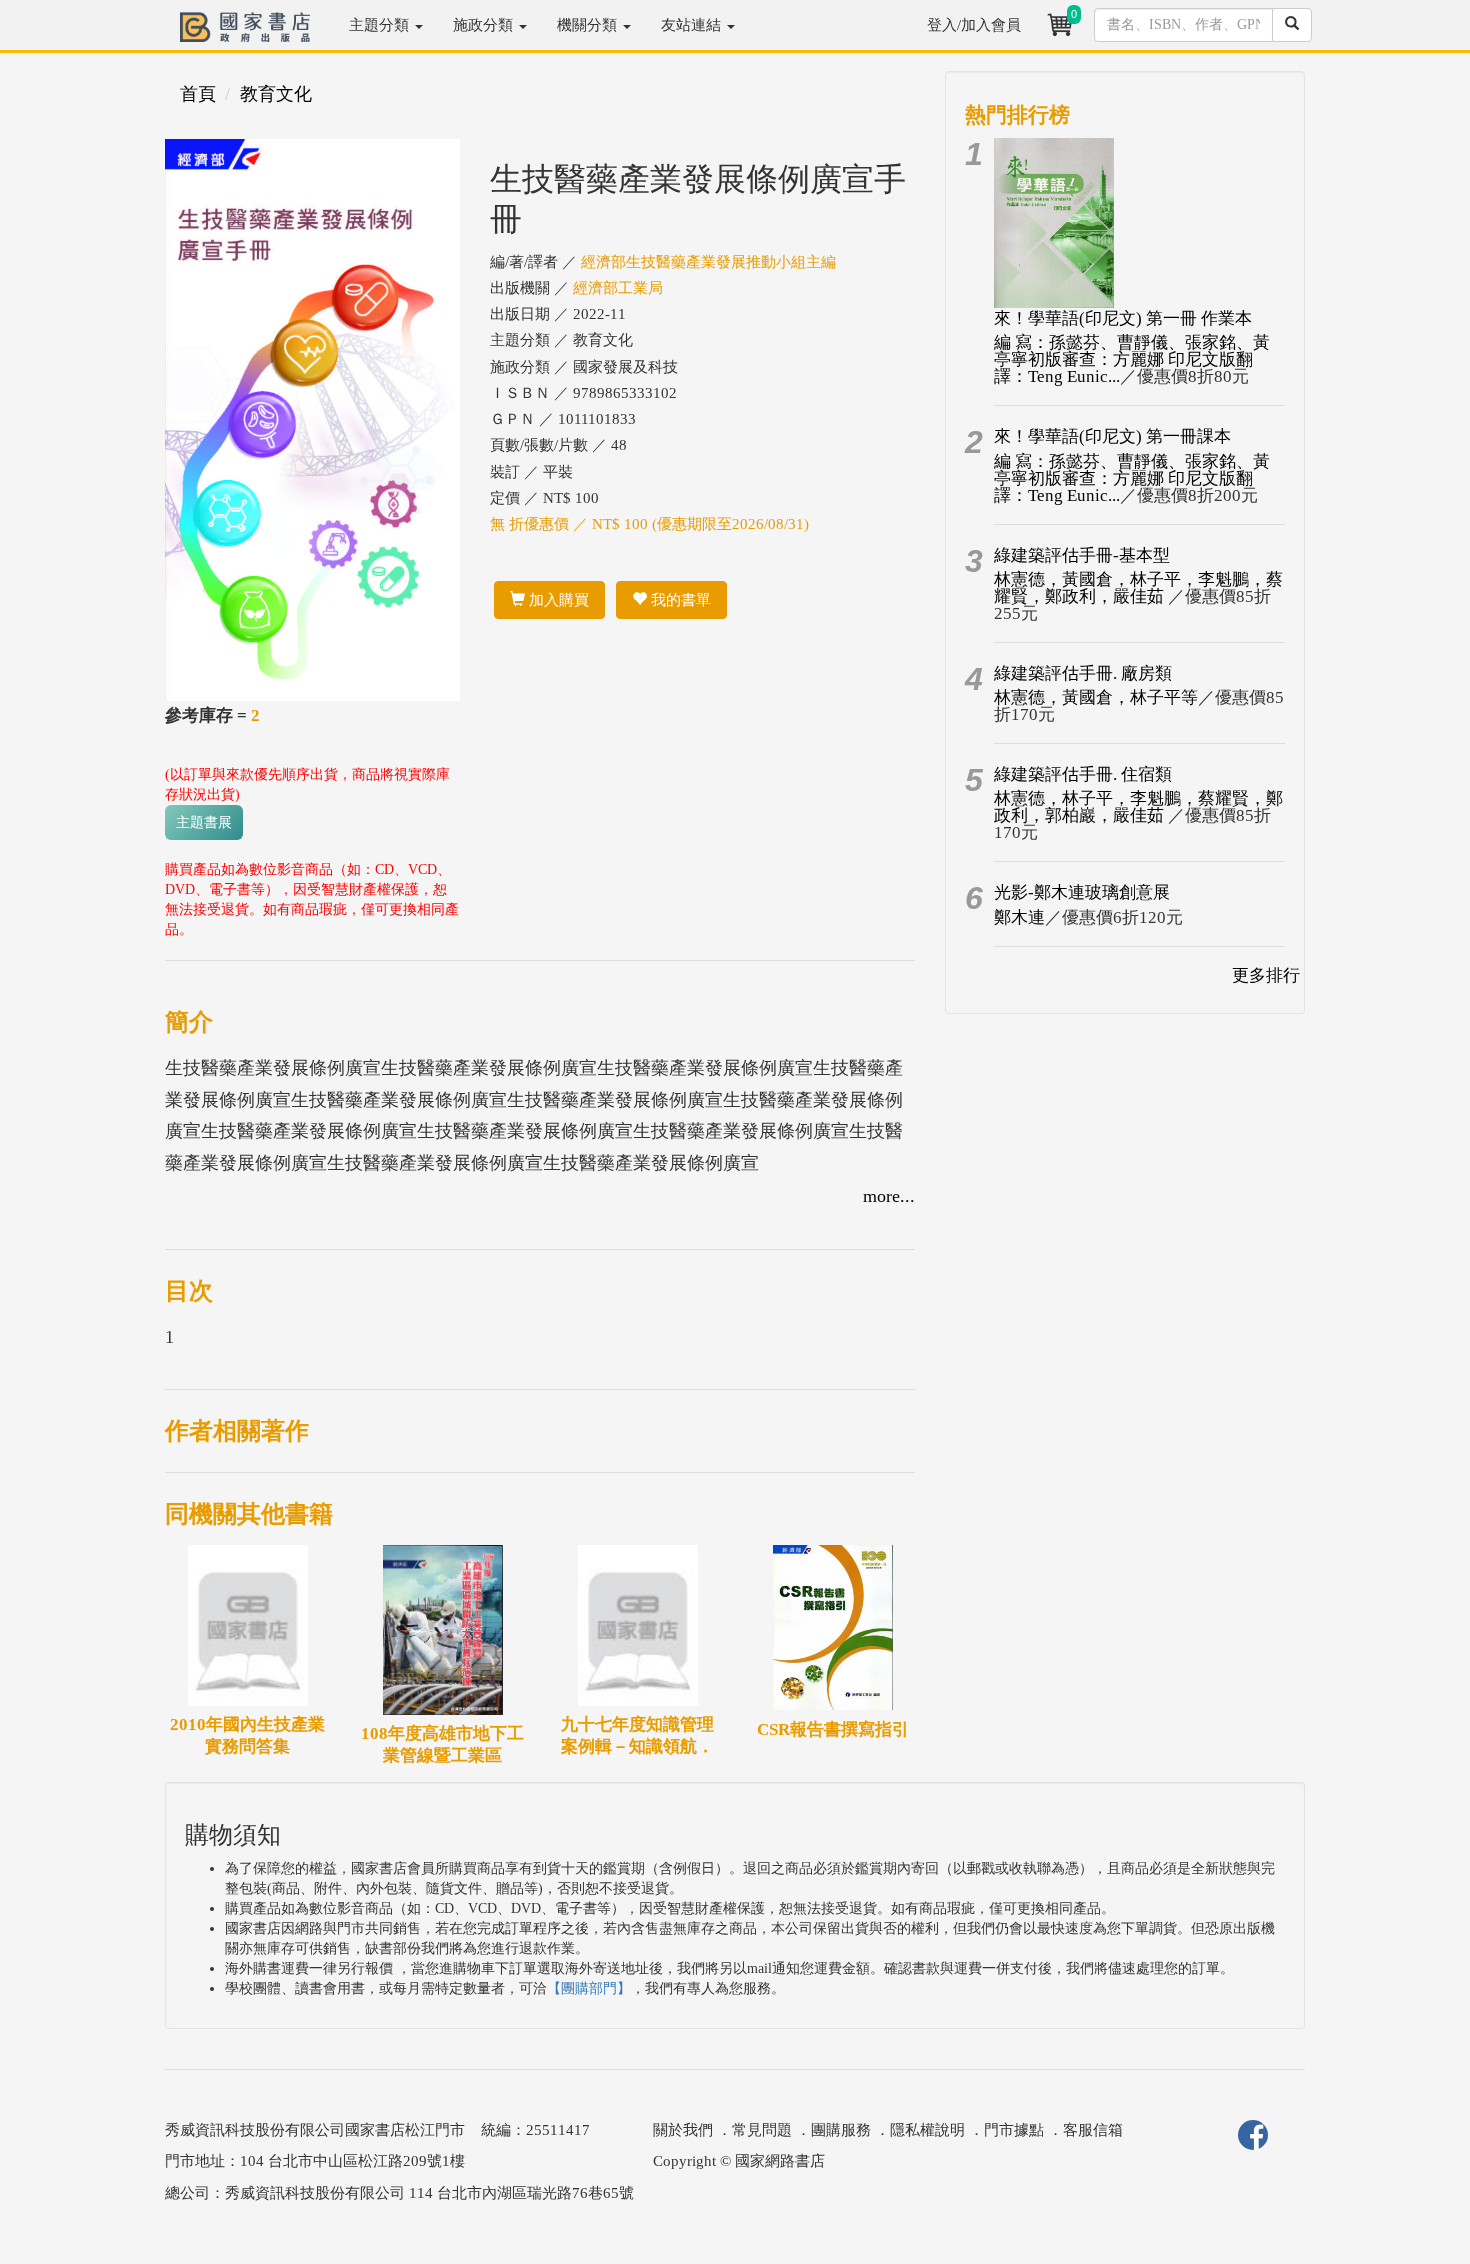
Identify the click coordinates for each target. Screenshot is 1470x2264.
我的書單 (679, 600)
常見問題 (762, 2130)
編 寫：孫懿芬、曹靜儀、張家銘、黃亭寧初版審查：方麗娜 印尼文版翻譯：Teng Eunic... (1132, 359)
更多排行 (1266, 975)
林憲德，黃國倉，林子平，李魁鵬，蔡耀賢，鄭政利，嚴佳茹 (1138, 588)
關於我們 (683, 2130)
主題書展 (204, 822)
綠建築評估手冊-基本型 (1082, 555)
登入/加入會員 (974, 25)
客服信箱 (1093, 2130)
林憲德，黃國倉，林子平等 (1096, 697)
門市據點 (1014, 2130)
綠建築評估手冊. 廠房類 (1083, 673)
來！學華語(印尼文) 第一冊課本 (1112, 436)
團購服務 (841, 2130)
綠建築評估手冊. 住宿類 (1083, 774)
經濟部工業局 (618, 288)
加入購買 (557, 600)
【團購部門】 (589, 1988)
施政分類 (485, 25)
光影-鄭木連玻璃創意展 (1082, 892)
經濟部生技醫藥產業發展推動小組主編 (708, 262)
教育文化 (276, 94)
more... (889, 1196)
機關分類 (589, 25)
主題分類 (381, 25)
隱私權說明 (927, 2130)
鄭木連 (1019, 917)
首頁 (198, 94)
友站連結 (693, 25)
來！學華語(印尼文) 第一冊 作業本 (1123, 318)
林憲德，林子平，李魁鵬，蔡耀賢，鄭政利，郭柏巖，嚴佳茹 (1138, 807)
